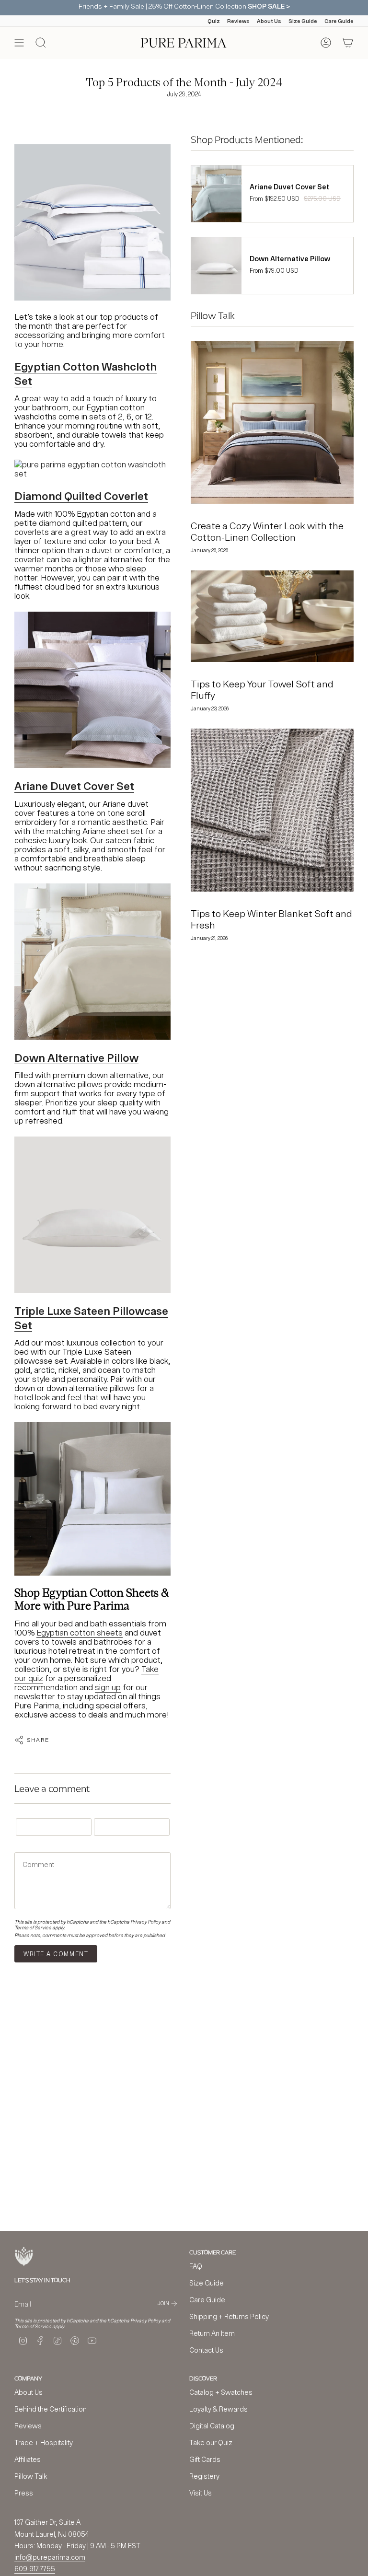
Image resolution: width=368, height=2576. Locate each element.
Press (24, 2493)
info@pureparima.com (50, 2557)
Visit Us (201, 2493)
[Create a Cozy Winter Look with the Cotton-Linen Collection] (272, 422)
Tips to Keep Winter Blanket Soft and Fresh (271, 919)
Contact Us (206, 2350)
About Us (269, 21)
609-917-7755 (35, 2569)
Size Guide (303, 21)
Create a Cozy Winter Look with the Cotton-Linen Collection (267, 531)
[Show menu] (19, 43)
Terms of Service (33, 1927)
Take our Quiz (211, 2443)
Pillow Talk (31, 2476)
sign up (108, 1687)
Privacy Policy (145, 1922)
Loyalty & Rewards (218, 2409)
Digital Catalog (212, 2426)
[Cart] (348, 43)
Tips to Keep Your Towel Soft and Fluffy (262, 690)
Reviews (238, 21)
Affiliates (28, 2459)
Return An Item (212, 2333)
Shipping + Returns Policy (229, 2316)
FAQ (196, 2266)
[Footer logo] (24, 2257)
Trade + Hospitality (44, 2443)
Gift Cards (205, 2459)
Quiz (214, 21)
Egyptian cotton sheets (80, 1632)
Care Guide (339, 21)
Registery (204, 2476)
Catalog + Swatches (221, 2392)
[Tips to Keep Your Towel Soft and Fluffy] (272, 616)
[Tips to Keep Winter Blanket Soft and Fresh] (272, 810)
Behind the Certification (51, 2409)
